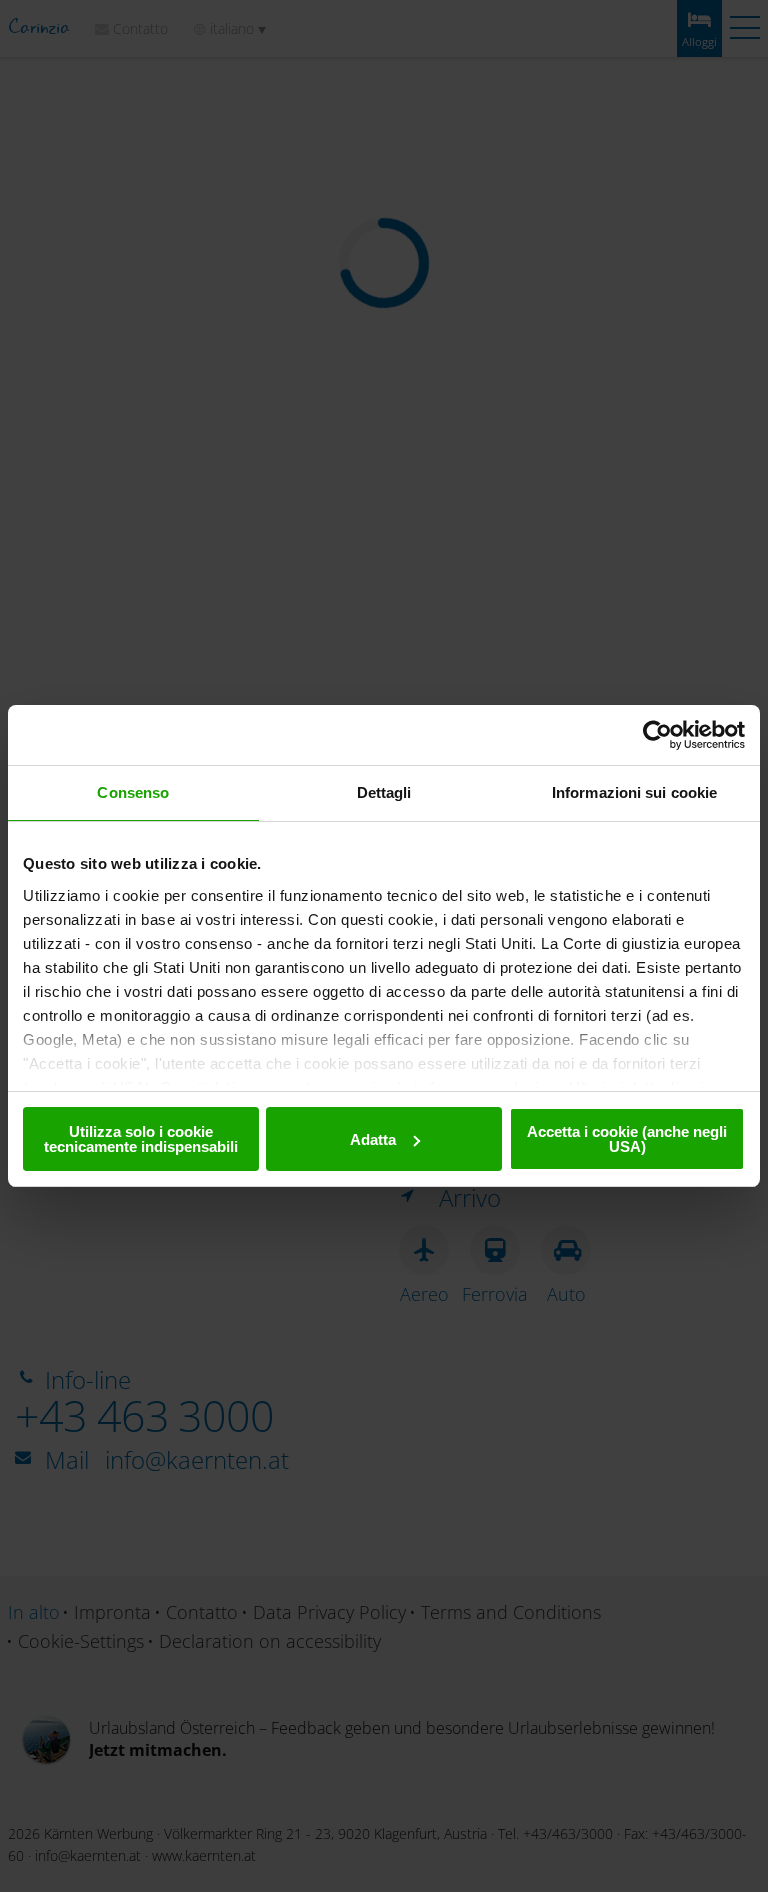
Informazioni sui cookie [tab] (634, 792)
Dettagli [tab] (384, 792)
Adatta (373, 1139)
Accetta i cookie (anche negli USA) (627, 1139)
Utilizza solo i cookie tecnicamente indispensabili (141, 1139)
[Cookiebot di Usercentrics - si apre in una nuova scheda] (657, 735)
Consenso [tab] (133, 792)
